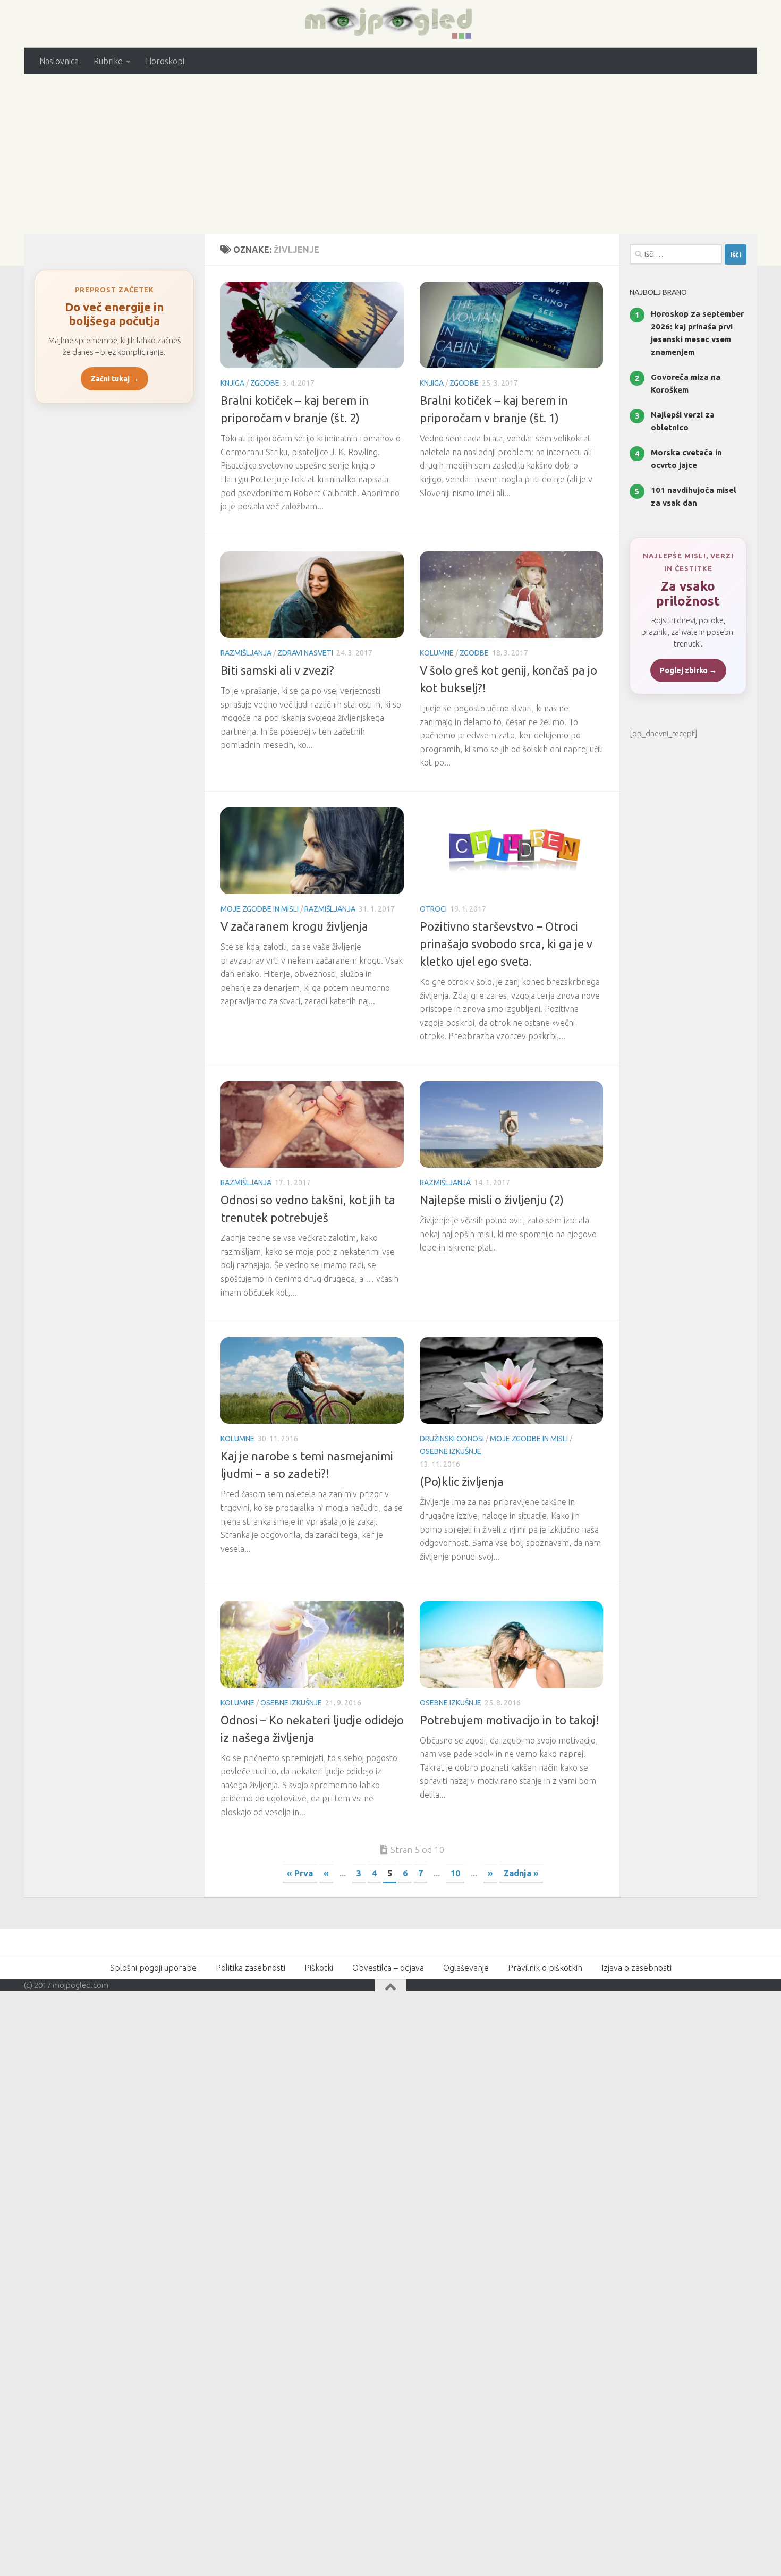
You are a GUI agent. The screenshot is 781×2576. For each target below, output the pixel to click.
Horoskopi (165, 61)
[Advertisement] (390, 154)
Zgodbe (265, 383)
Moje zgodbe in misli (260, 909)
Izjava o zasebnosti (636, 1968)
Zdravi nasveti (305, 653)
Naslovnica (59, 61)
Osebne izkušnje (451, 1451)
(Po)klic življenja (462, 1481)
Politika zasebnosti (251, 1968)
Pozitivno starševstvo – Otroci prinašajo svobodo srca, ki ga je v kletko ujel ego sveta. (506, 944)
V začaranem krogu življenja (294, 926)
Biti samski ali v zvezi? (277, 670)
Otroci (433, 909)
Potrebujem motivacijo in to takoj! (510, 1720)
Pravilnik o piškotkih (545, 1968)
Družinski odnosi (452, 1439)
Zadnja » (521, 1873)
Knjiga (232, 383)
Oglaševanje (466, 1968)
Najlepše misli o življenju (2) (492, 1200)
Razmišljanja (246, 653)
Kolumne (437, 653)
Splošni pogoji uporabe (153, 1968)
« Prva (300, 1873)
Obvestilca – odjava (388, 1968)
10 (455, 1873)
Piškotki (319, 1968)
